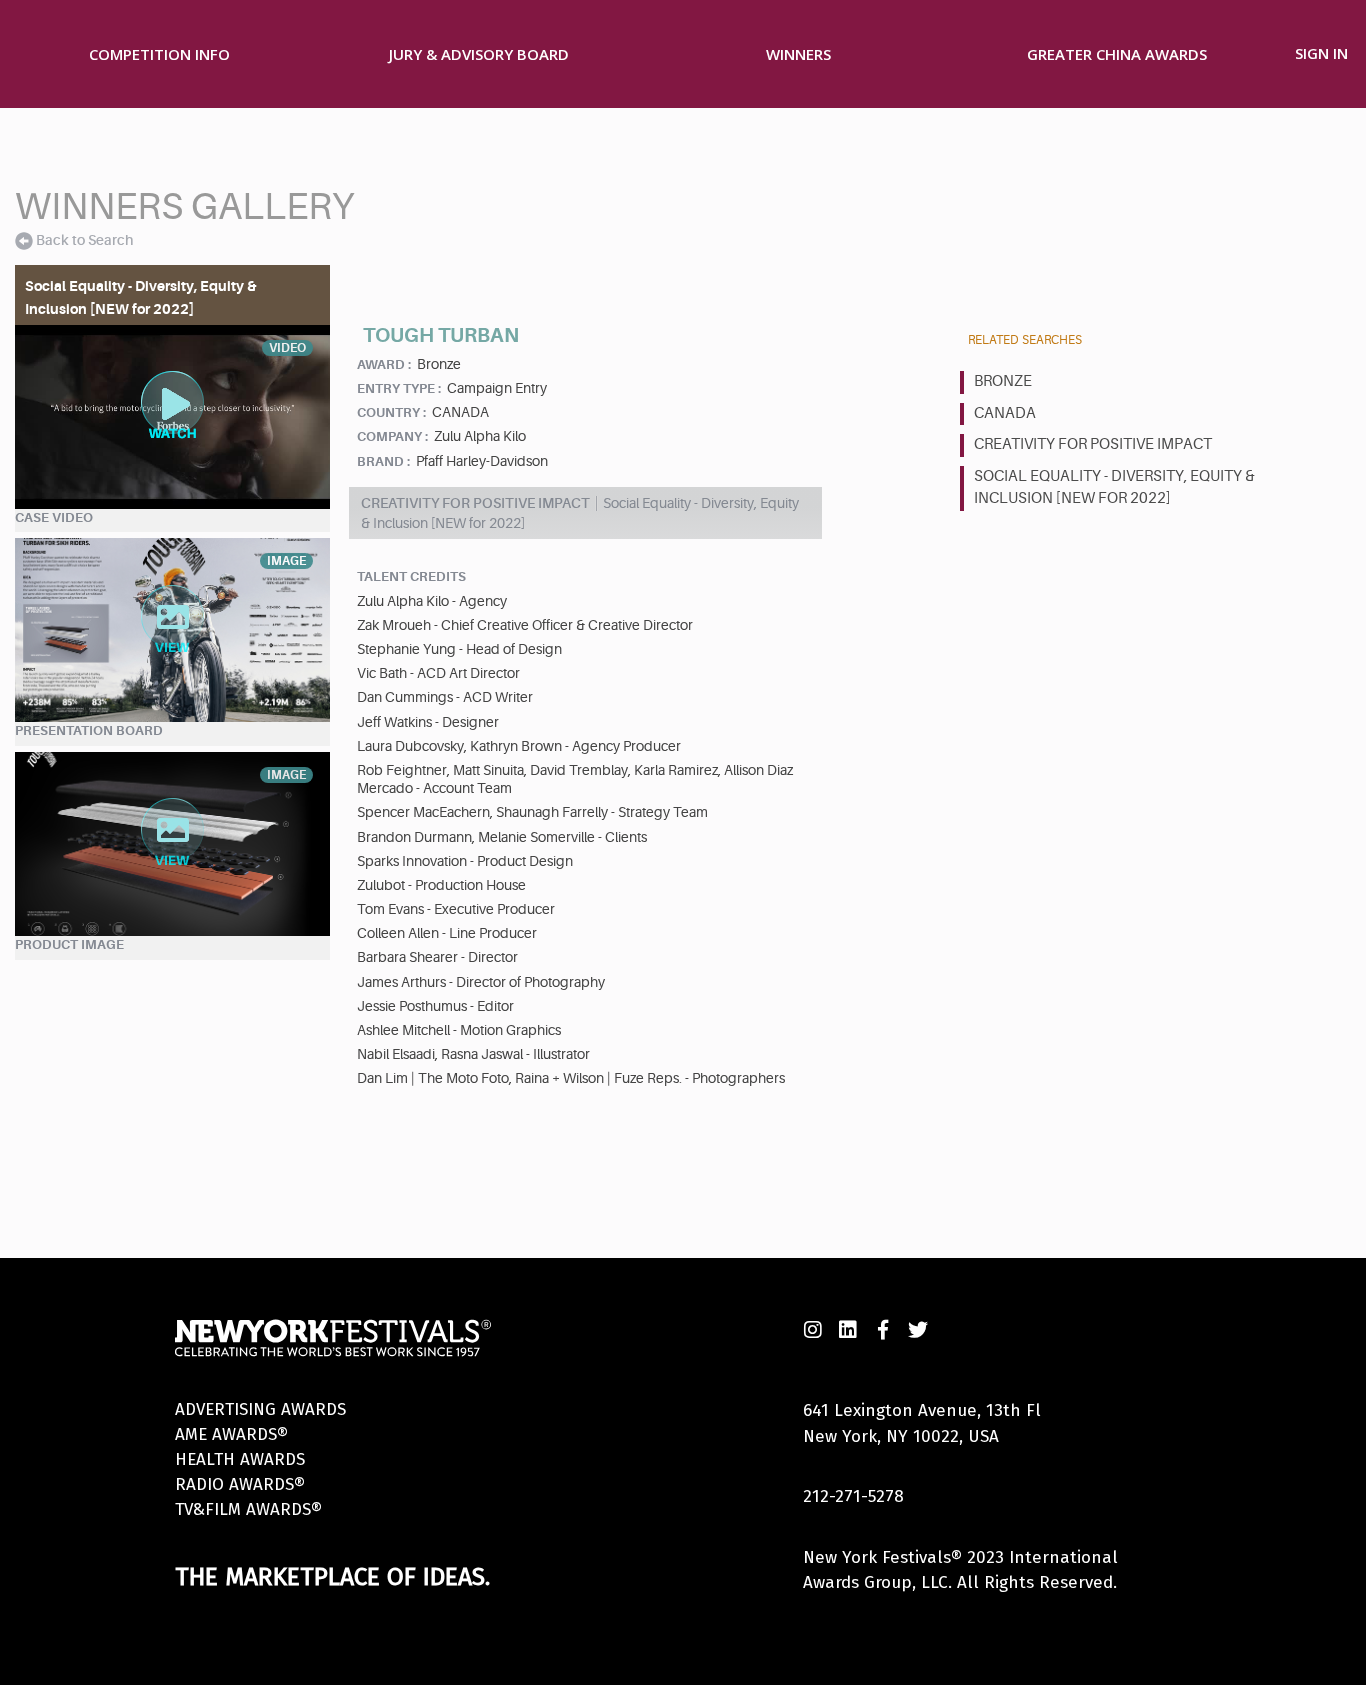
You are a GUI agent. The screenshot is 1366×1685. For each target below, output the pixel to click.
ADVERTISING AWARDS (260, 1409)
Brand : (383, 461)
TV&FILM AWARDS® (248, 1509)
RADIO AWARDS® (240, 1484)
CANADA (1005, 413)
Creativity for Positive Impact (1093, 444)
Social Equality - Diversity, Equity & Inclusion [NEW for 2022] (1114, 488)
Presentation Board (89, 730)
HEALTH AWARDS (240, 1459)
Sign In (1321, 53)
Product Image (69, 944)
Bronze (1003, 381)
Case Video (54, 517)
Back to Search (84, 240)
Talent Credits (411, 576)
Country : (391, 412)
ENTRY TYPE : (399, 388)
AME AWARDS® (231, 1434)
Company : (392, 436)
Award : (384, 364)
